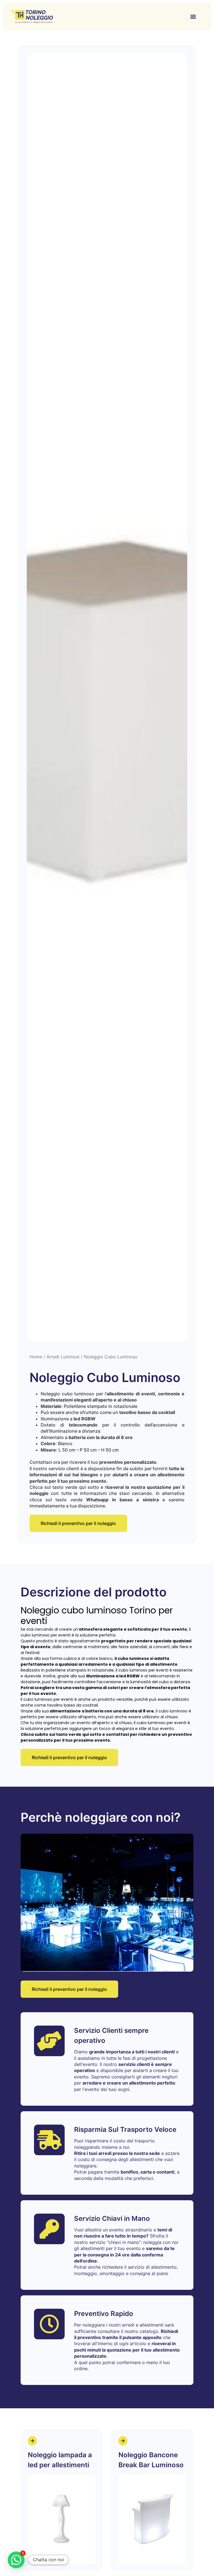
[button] (193, 17)
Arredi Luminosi (63, 1357)
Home (36, 1357)
